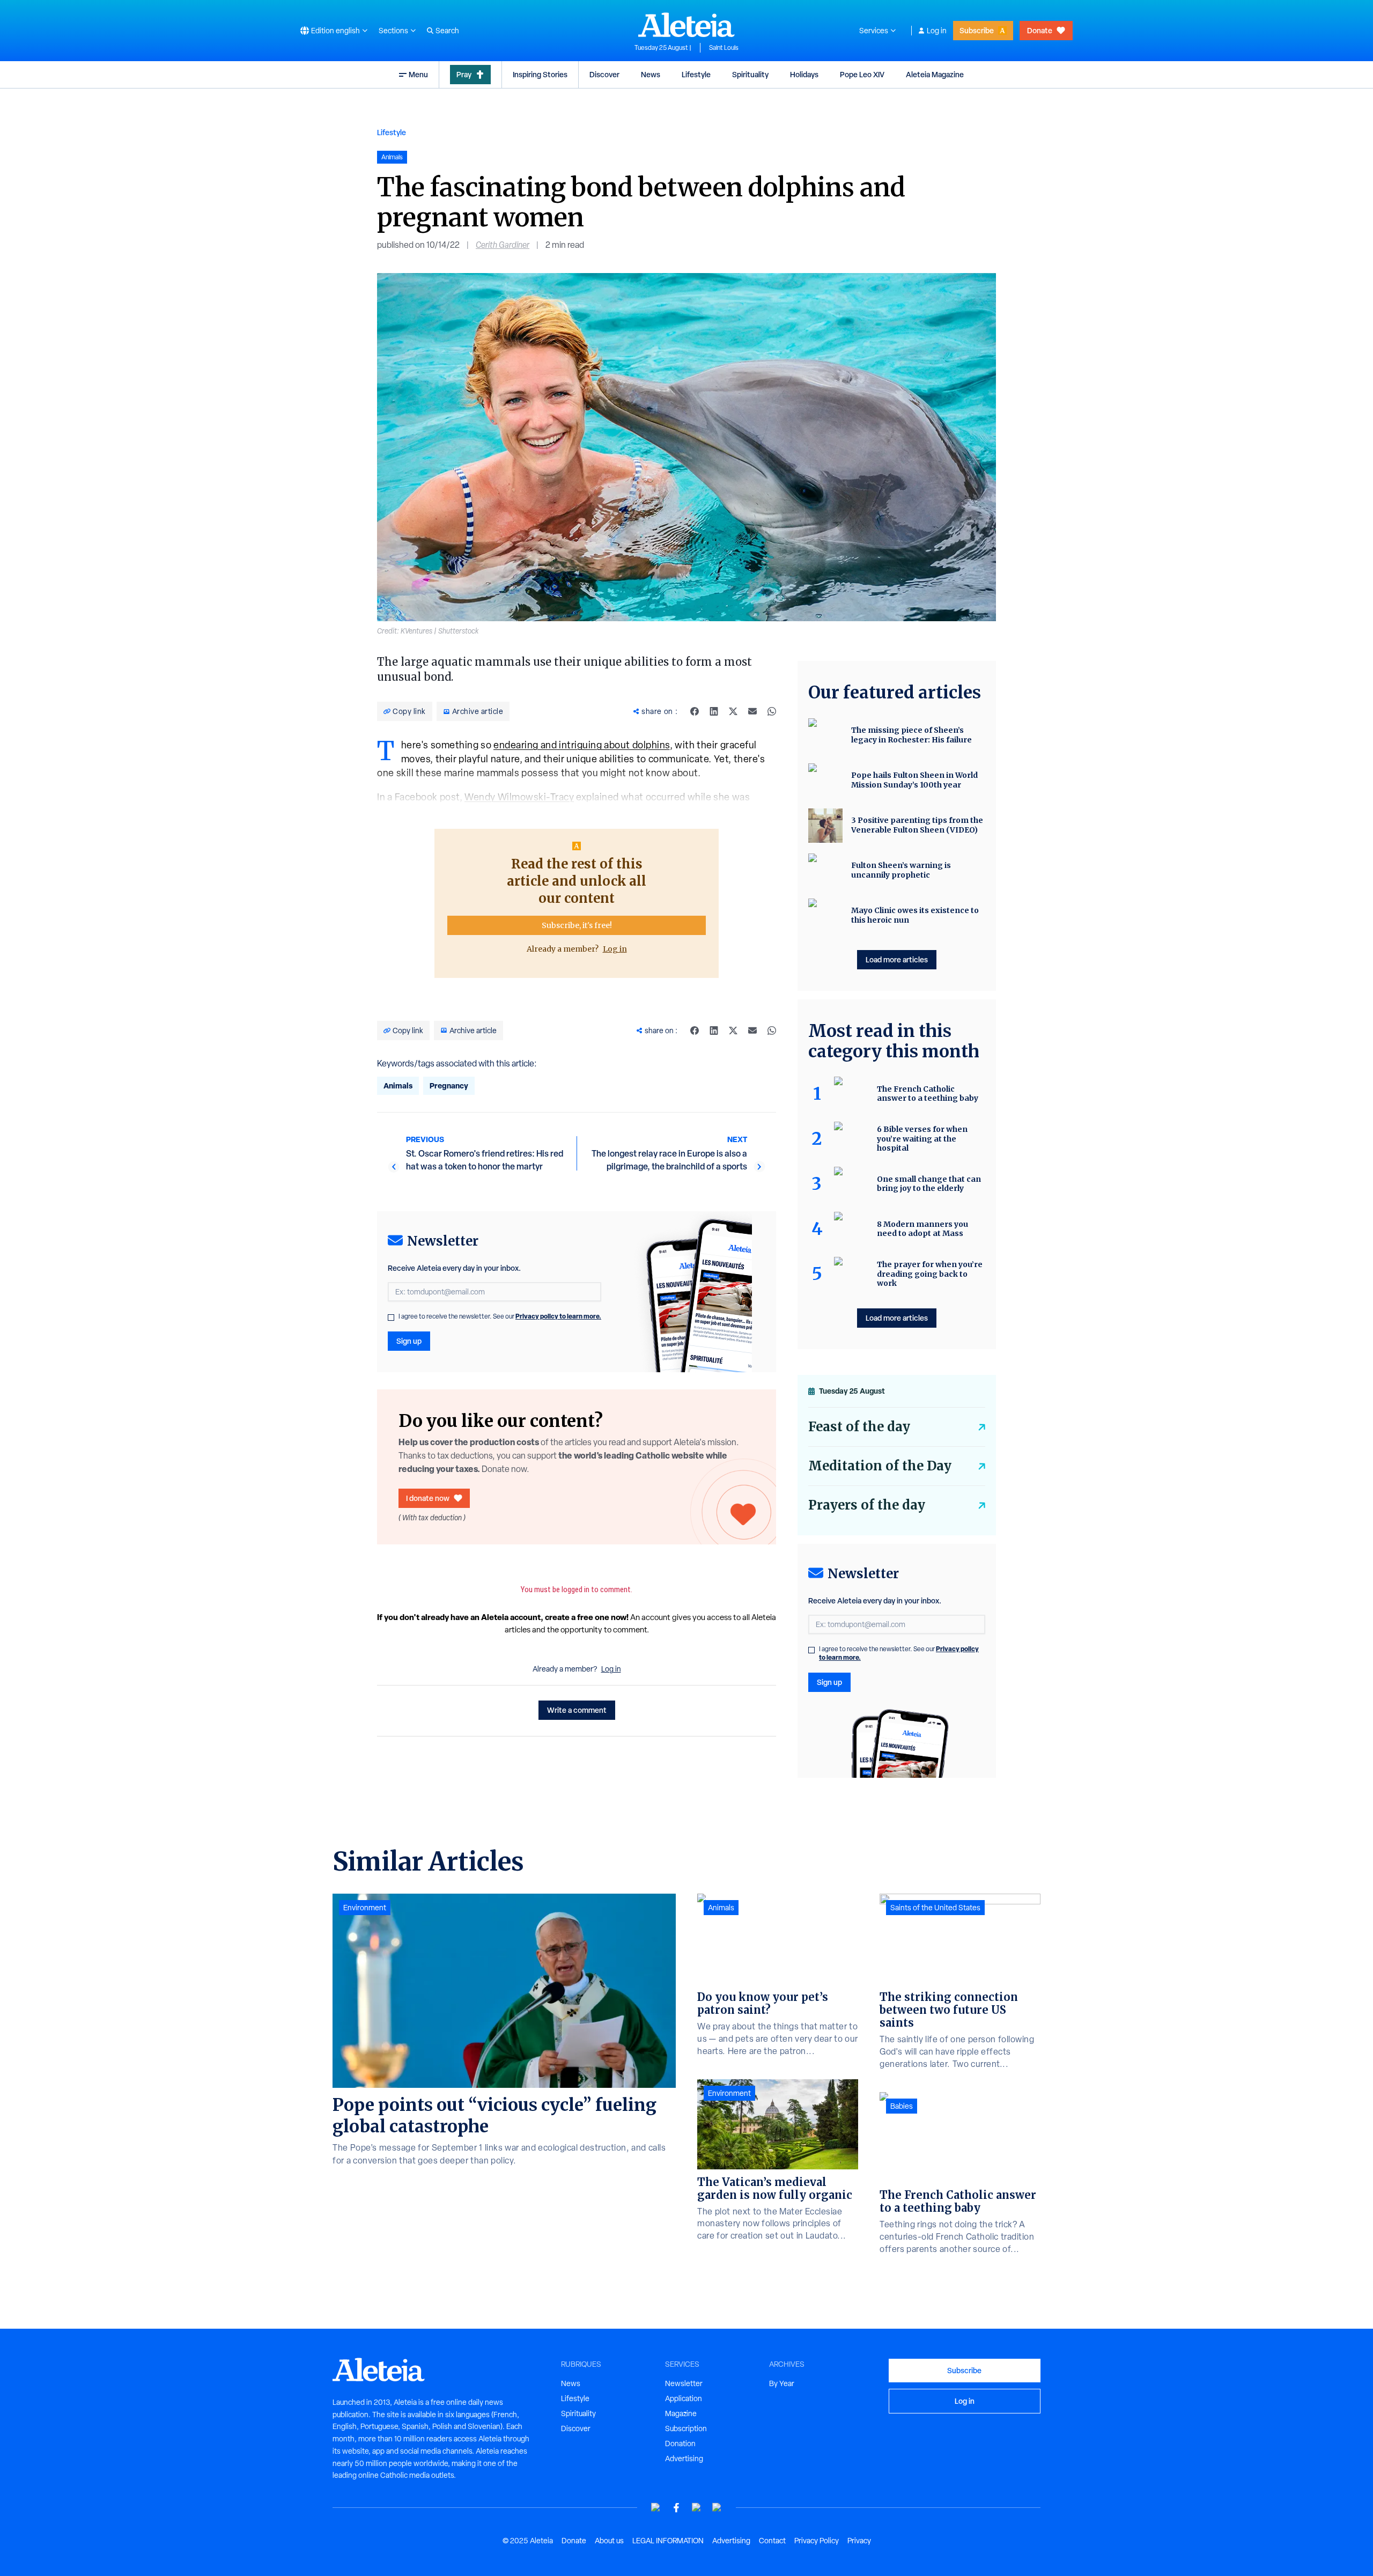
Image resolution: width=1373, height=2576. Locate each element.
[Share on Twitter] (733, 711)
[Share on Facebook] (695, 711)
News (651, 74)
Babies (902, 2106)
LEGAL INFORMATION (668, 2541)
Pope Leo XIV (862, 74)
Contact (772, 2541)
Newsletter (684, 2383)
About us (609, 2541)
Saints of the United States (935, 1908)
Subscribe (977, 30)
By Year (782, 2383)
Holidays (804, 74)
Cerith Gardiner (503, 245)
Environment (365, 1908)
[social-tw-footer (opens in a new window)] (697, 2508)
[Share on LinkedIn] (714, 711)
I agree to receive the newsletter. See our (500, 1316)
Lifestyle (696, 74)
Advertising (684, 2459)
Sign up (409, 1341)
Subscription (686, 2428)
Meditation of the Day (880, 1466)
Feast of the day (859, 1427)
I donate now (428, 1498)
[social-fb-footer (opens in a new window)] (676, 2508)
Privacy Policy (817, 2541)
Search (447, 31)
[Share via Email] (752, 711)
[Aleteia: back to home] (686, 25)
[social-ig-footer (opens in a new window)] (717, 2508)
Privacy (859, 2541)
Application (684, 2398)
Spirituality (750, 74)
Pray (464, 74)
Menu (418, 74)
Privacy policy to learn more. (558, 1316)
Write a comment (577, 1710)
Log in (937, 31)
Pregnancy (449, 1085)
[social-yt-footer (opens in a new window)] (656, 2508)
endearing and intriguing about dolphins (582, 745)
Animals (398, 1085)
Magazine (681, 2413)
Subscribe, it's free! (577, 925)
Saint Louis (724, 48)
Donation (680, 2443)
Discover (604, 74)
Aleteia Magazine (935, 74)
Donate (1040, 30)
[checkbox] (391, 1318)
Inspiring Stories (540, 74)
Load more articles (897, 959)
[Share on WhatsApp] (772, 711)
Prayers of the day (867, 1505)
